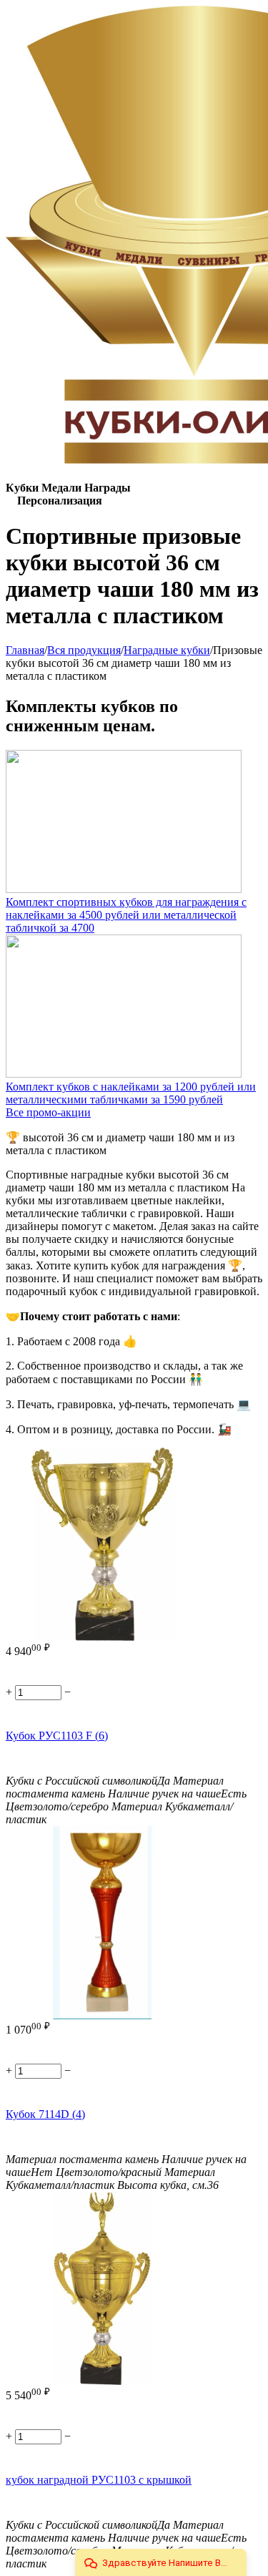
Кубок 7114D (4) (45, 2114)
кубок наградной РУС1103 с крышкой (99, 2480)
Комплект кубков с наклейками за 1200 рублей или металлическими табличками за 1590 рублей (131, 1093)
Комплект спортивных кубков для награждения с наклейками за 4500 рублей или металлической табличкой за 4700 (126, 915)
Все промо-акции (48, 1112)
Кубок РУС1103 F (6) (57, 1736)
